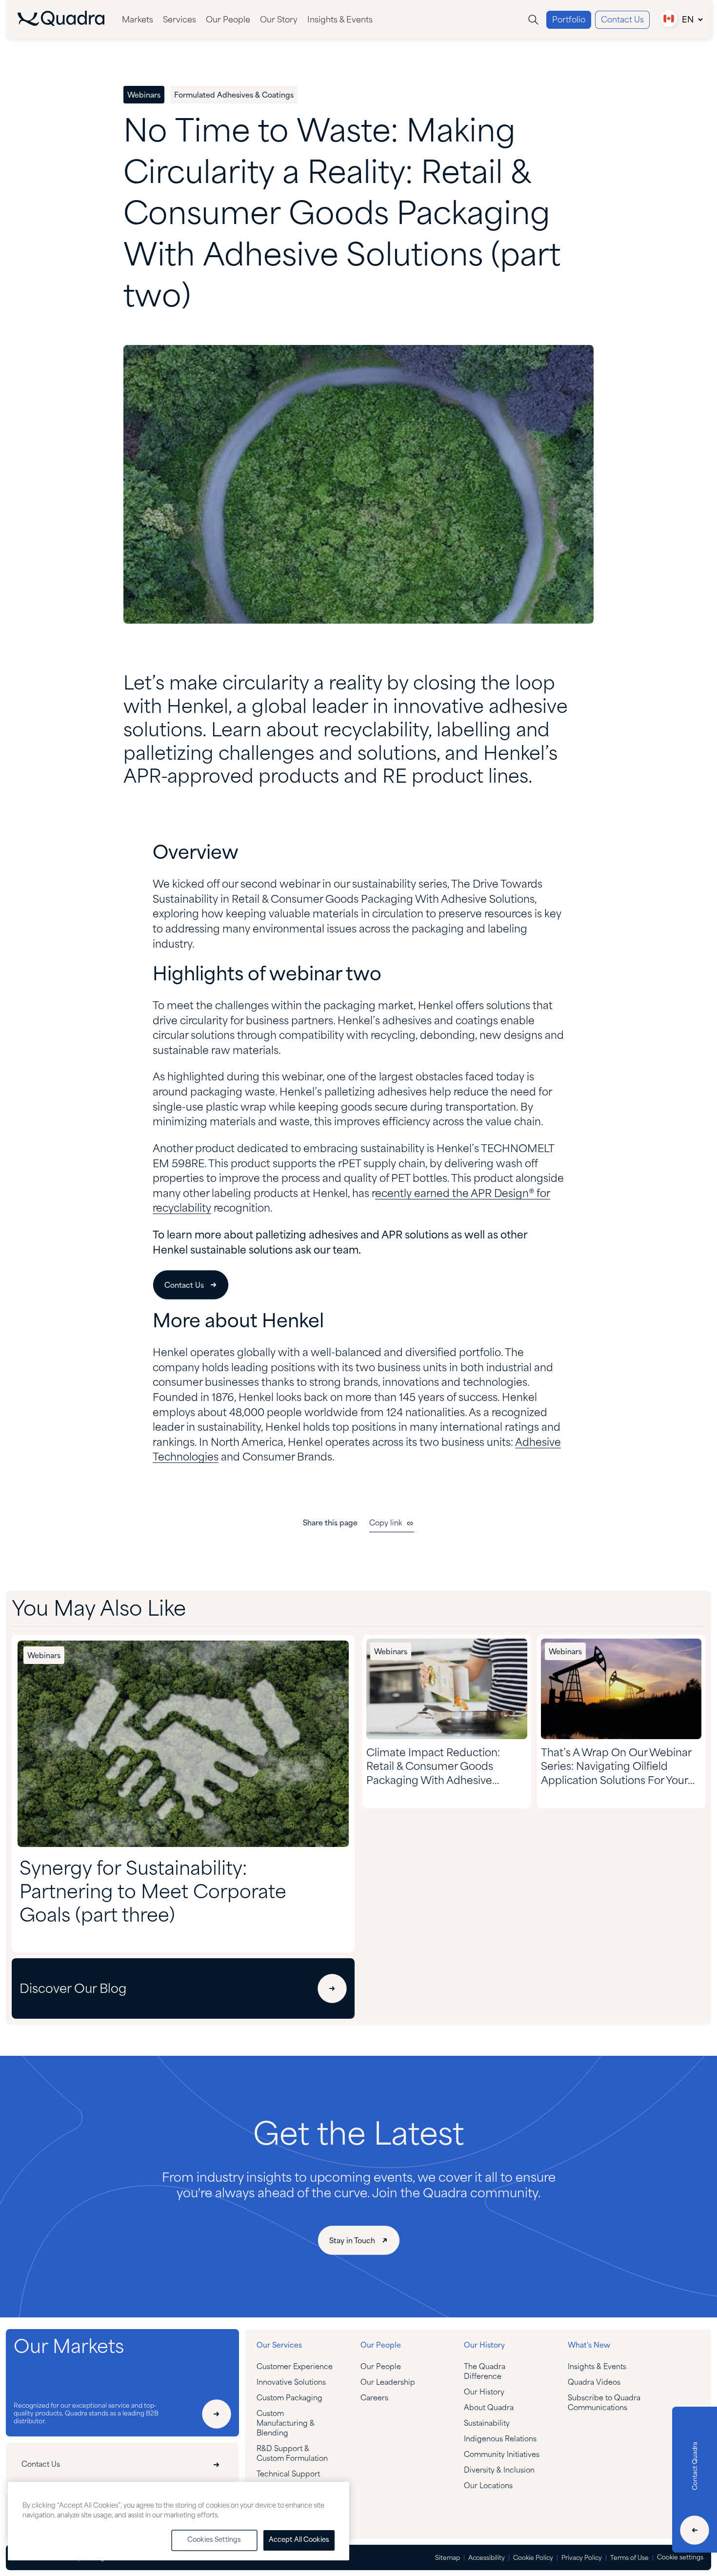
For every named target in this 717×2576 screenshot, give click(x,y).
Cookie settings (680, 2558)
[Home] (61, 24)
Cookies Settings (214, 2540)
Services (179, 20)
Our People (228, 20)
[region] (179, 2521)
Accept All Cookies (299, 2540)
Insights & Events (340, 20)
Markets (138, 20)
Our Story (279, 20)
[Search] (533, 20)
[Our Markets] (217, 2414)
